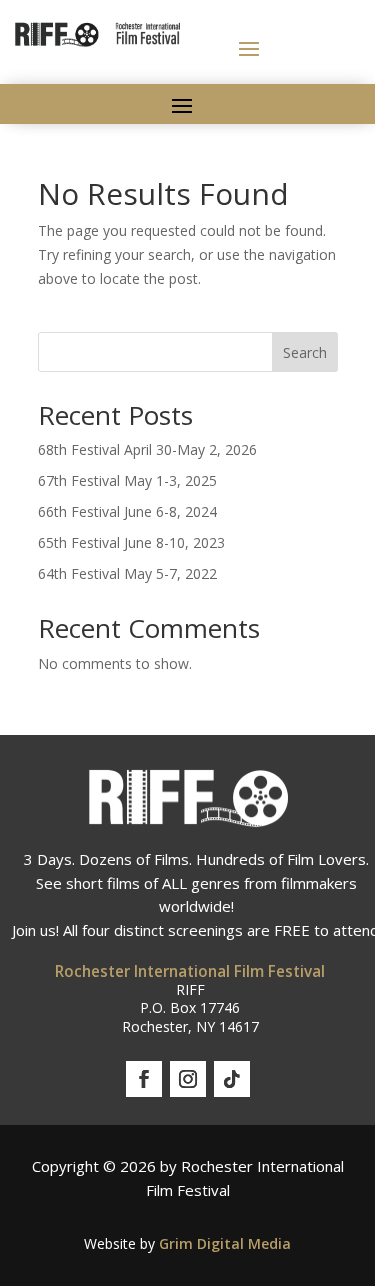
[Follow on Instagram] (188, 1079)
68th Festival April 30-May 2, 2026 (147, 449)
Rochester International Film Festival (190, 971)
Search (305, 352)
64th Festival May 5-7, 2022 (127, 573)
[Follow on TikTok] (232, 1079)
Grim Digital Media (225, 1243)
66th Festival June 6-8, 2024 (127, 511)
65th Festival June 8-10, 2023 (131, 542)
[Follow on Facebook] (144, 1079)
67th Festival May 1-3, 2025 (127, 480)
